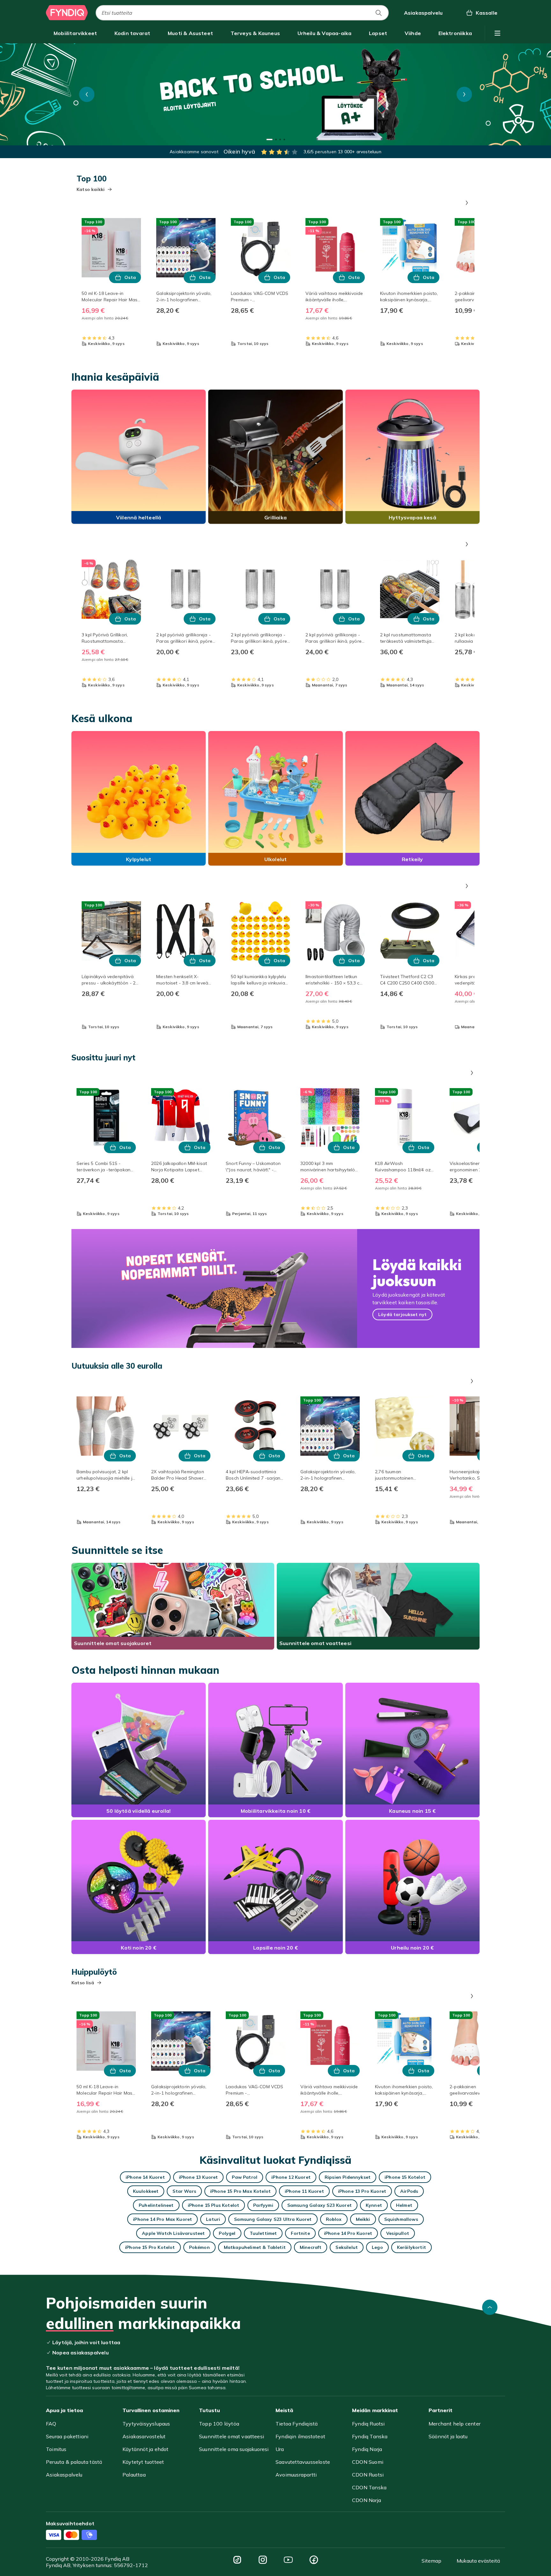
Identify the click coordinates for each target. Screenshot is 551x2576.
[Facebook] (314, 2560)
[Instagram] (263, 2560)
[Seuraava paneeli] (467, 203)
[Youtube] (288, 2560)
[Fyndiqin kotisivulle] (67, 13)
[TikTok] (237, 2560)
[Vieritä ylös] (490, 2307)
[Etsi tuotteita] (378, 13)
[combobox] (242, 13)
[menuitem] (75, 33)
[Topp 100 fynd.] (275, 94)
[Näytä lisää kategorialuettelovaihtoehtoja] (497, 33)
